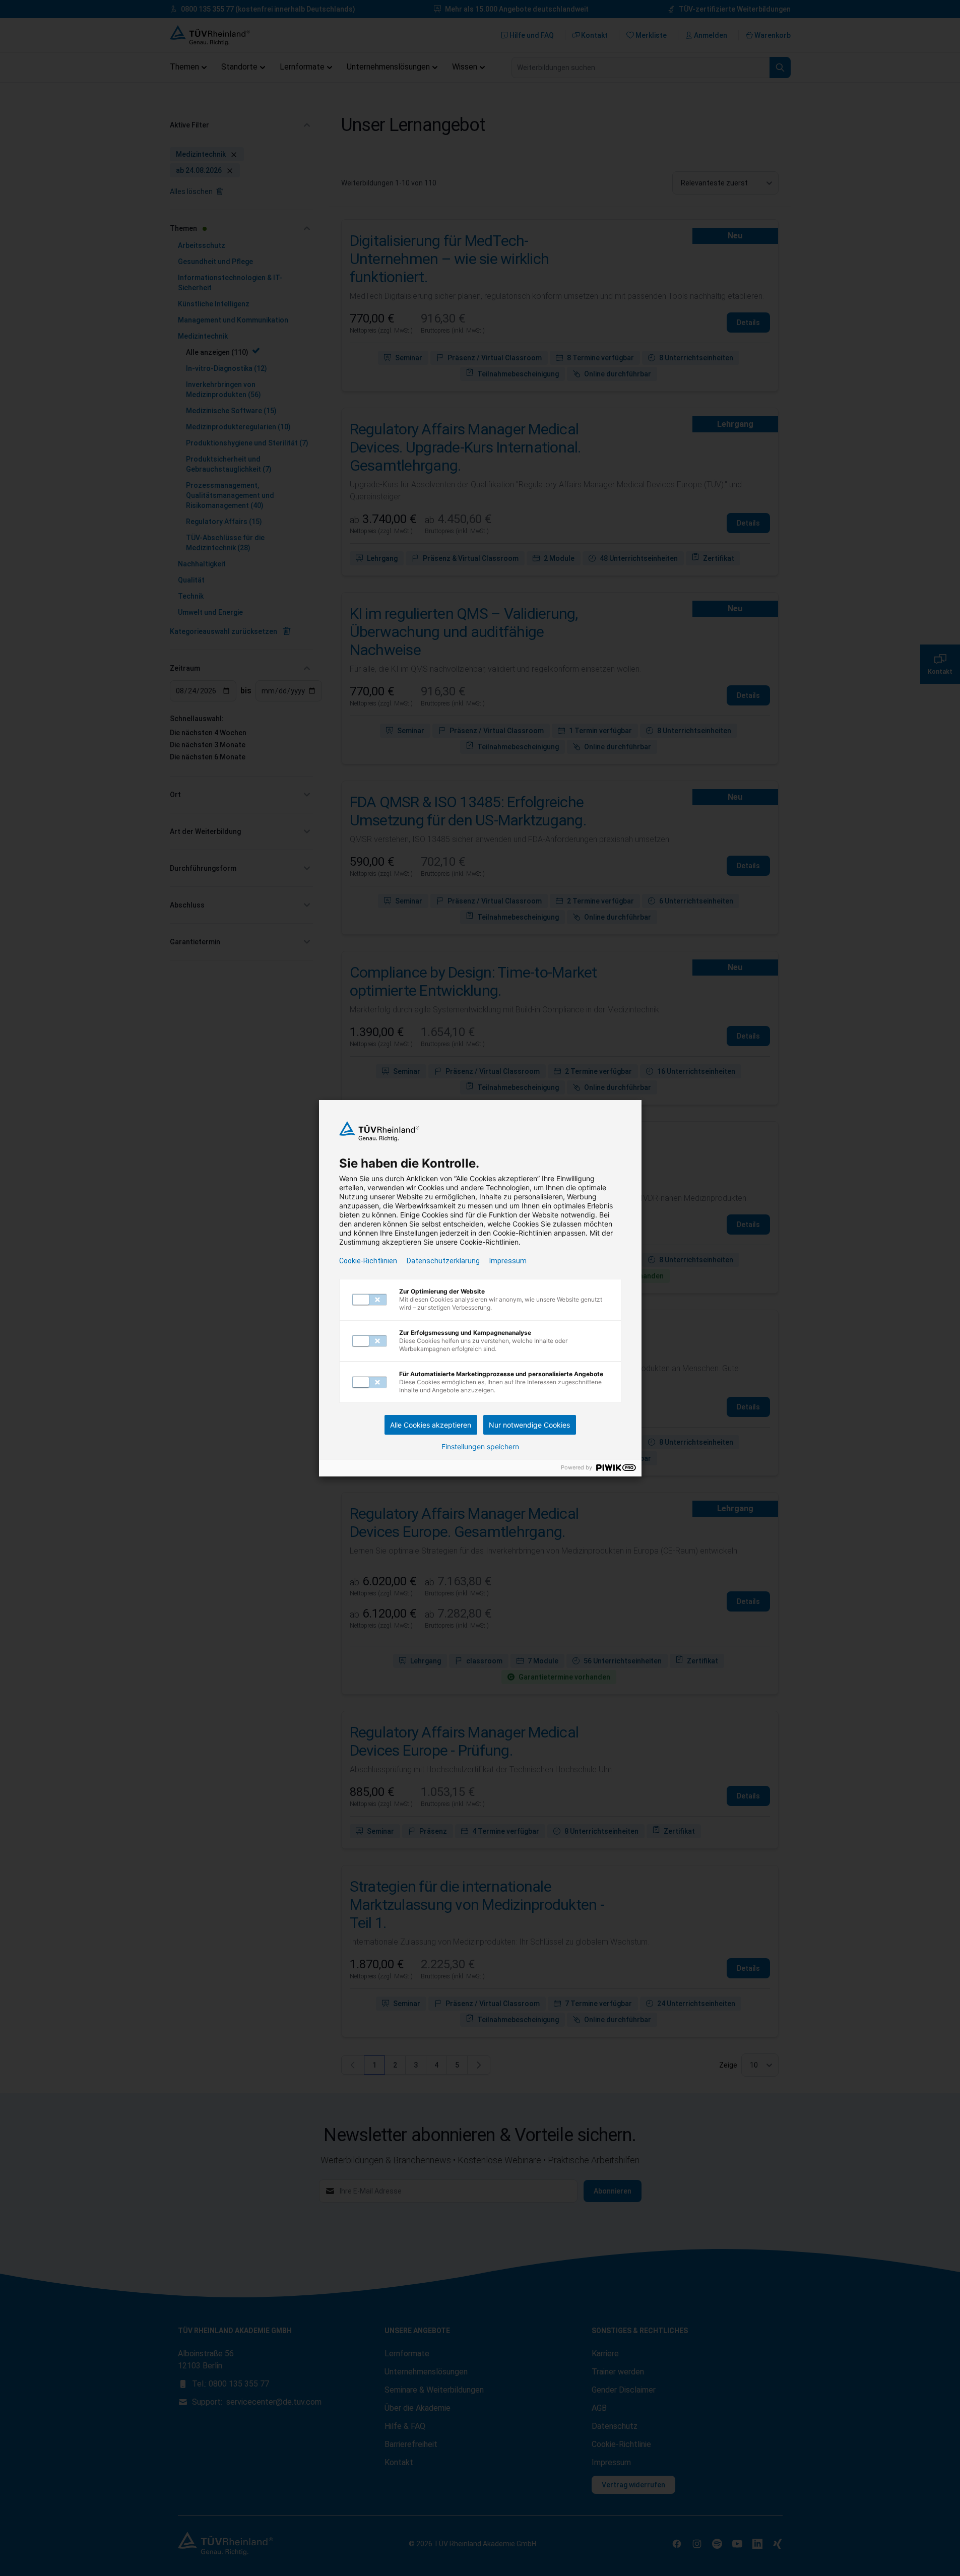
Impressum (508, 1261)
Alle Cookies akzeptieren (431, 1425)
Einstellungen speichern (480, 1447)
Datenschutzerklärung (443, 1261)
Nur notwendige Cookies (529, 1425)
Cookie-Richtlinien (368, 1261)
